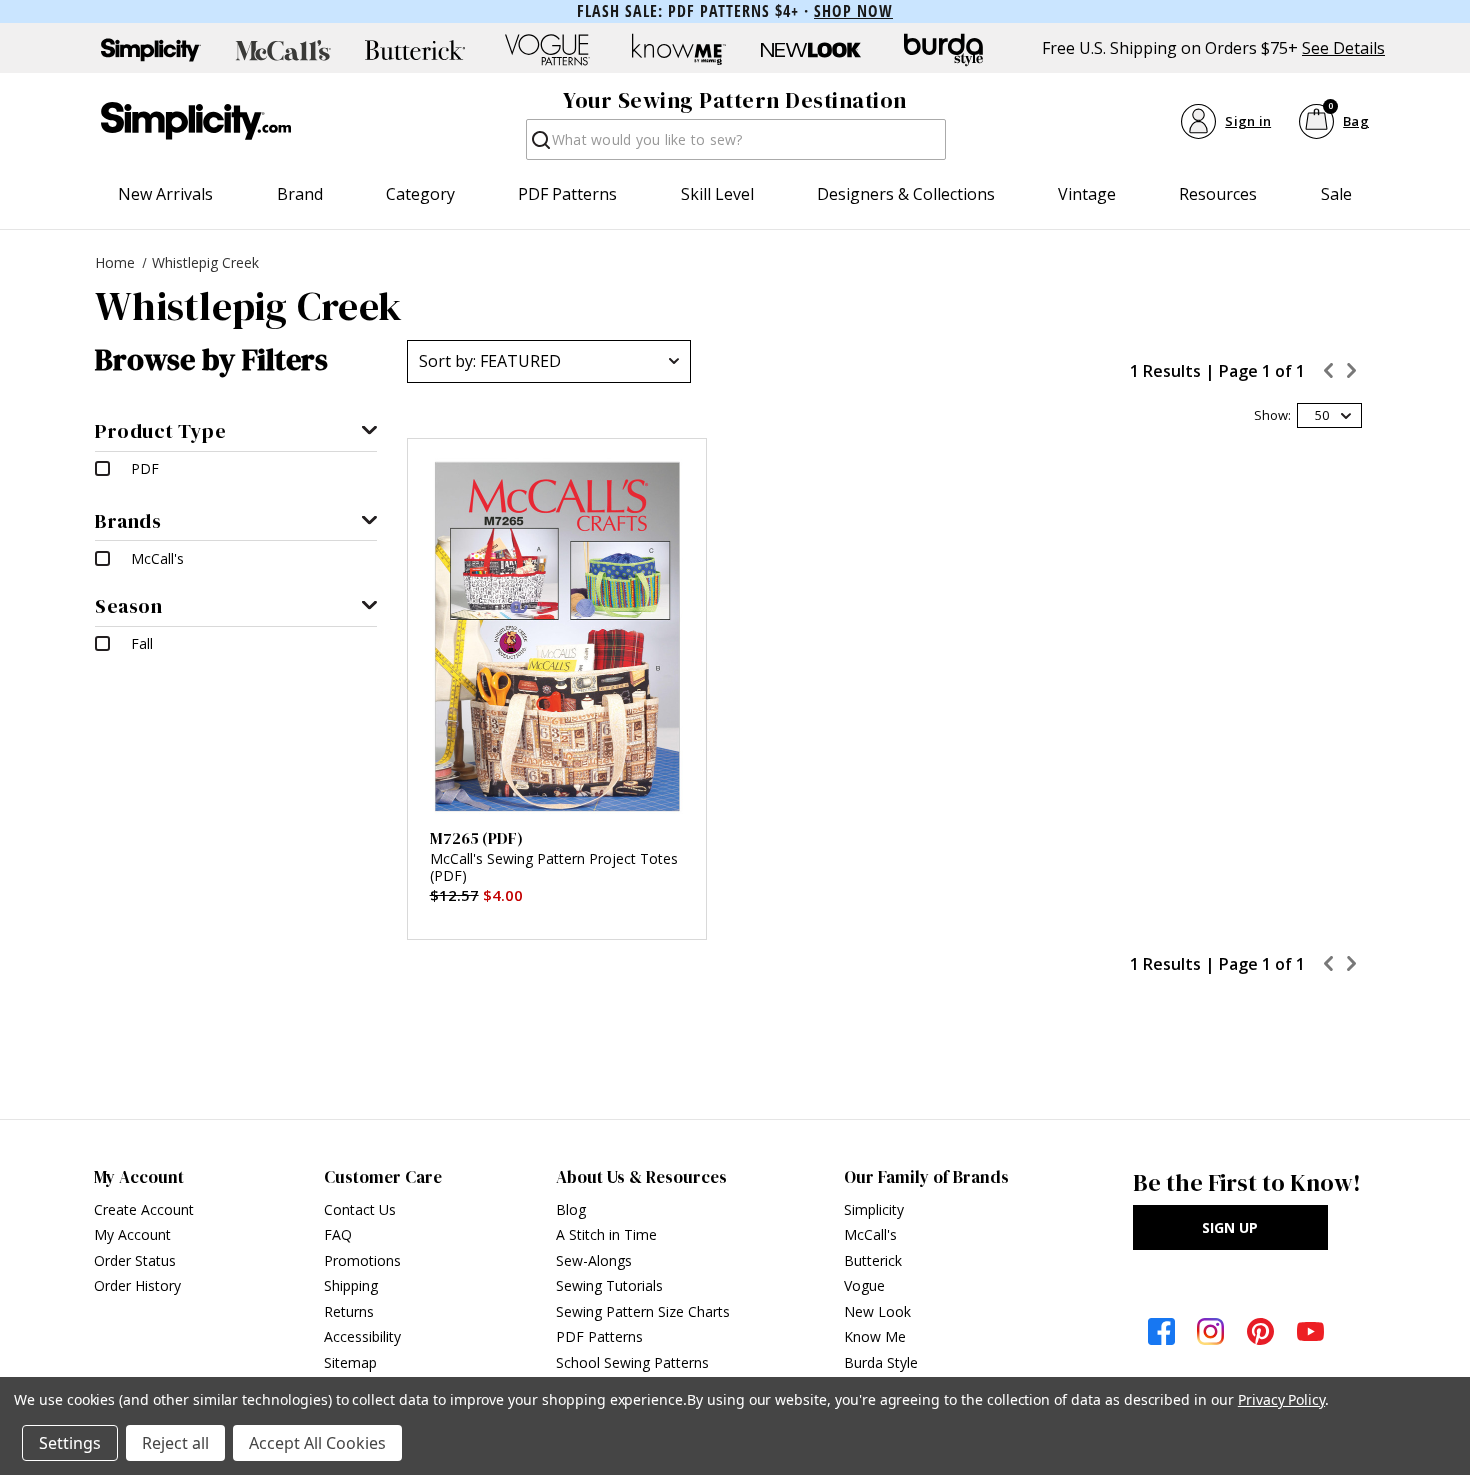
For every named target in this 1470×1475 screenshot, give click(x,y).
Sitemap (350, 1362)
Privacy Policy (1281, 1399)
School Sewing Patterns (632, 1362)
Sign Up (1230, 1227)
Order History (137, 1285)
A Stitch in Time (606, 1234)
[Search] (539, 145)
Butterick (873, 1260)
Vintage (1087, 194)
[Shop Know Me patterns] (679, 50)
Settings (70, 1443)
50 (1322, 415)
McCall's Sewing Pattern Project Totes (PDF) (554, 868)
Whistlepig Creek (205, 262)
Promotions (362, 1260)
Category (420, 194)
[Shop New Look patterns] (811, 50)
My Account (132, 1234)
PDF (145, 468)
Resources (1218, 194)
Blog (571, 1209)
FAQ (338, 1234)
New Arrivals (165, 194)
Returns (349, 1311)
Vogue (864, 1285)
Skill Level (717, 194)
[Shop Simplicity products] (151, 50)
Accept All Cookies (317, 1443)
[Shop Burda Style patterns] (943, 50)
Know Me (875, 1336)
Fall (142, 643)
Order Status (135, 1260)
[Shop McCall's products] (283, 50)
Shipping (351, 1285)
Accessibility (362, 1336)
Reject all (175, 1443)
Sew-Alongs (594, 1260)
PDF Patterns (567, 194)
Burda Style (881, 1362)
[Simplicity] (196, 121)
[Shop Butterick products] (415, 50)
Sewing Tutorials (609, 1285)
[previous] (1329, 373)
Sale (1336, 194)
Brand (300, 194)
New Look (877, 1311)
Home (115, 262)
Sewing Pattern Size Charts (643, 1311)
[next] (1353, 373)
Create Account (144, 1209)
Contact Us (360, 1209)
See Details (1343, 48)
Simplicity (874, 1209)
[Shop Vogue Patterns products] (547, 50)
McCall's (157, 558)
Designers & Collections (906, 194)
